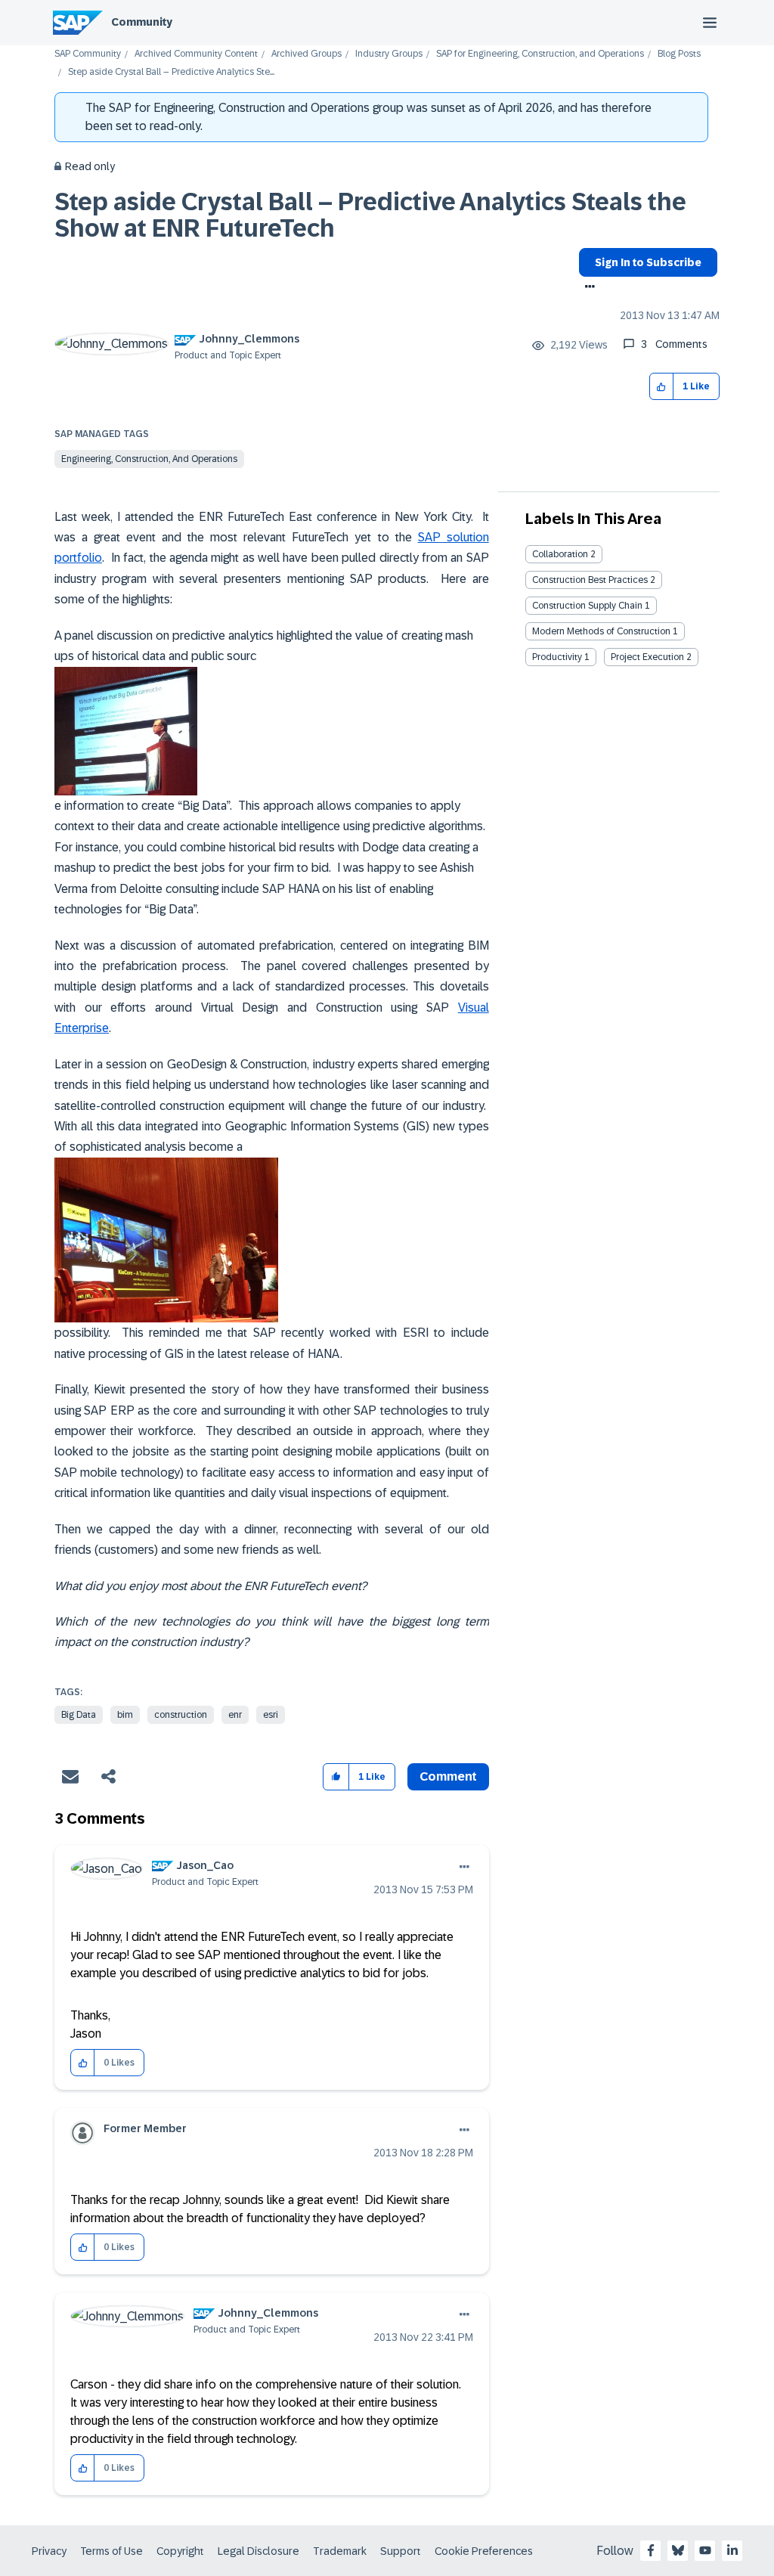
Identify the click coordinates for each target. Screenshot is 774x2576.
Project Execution (647, 657)
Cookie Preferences (484, 2551)
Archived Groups (307, 54)
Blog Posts (679, 54)
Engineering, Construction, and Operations (149, 459)
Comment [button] (448, 1776)
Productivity (557, 657)
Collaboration (560, 554)
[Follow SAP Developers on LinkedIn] (732, 2550)
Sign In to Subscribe (648, 262)
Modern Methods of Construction (601, 631)
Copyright (180, 2551)
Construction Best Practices (590, 580)
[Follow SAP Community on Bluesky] (678, 2550)
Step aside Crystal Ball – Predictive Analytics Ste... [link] (171, 72)
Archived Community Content (196, 54)
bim (125, 1715)
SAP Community (88, 54)
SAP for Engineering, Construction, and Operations (540, 54)
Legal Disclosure (259, 2551)
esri (271, 1715)
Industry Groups (389, 54)
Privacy (49, 2551)
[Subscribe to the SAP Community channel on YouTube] (705, 2550)
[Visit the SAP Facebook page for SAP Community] (651, 2550)
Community (142, 22)
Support (401, 2551)
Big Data (79, 1715)
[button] (662, 387)
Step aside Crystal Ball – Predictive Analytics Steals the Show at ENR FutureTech (370, 215)
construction (181, 1715)
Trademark (340, 2551)
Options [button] (587, 288)
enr (235, 1715)
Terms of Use (111, 2551)
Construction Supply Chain (587, 606)
